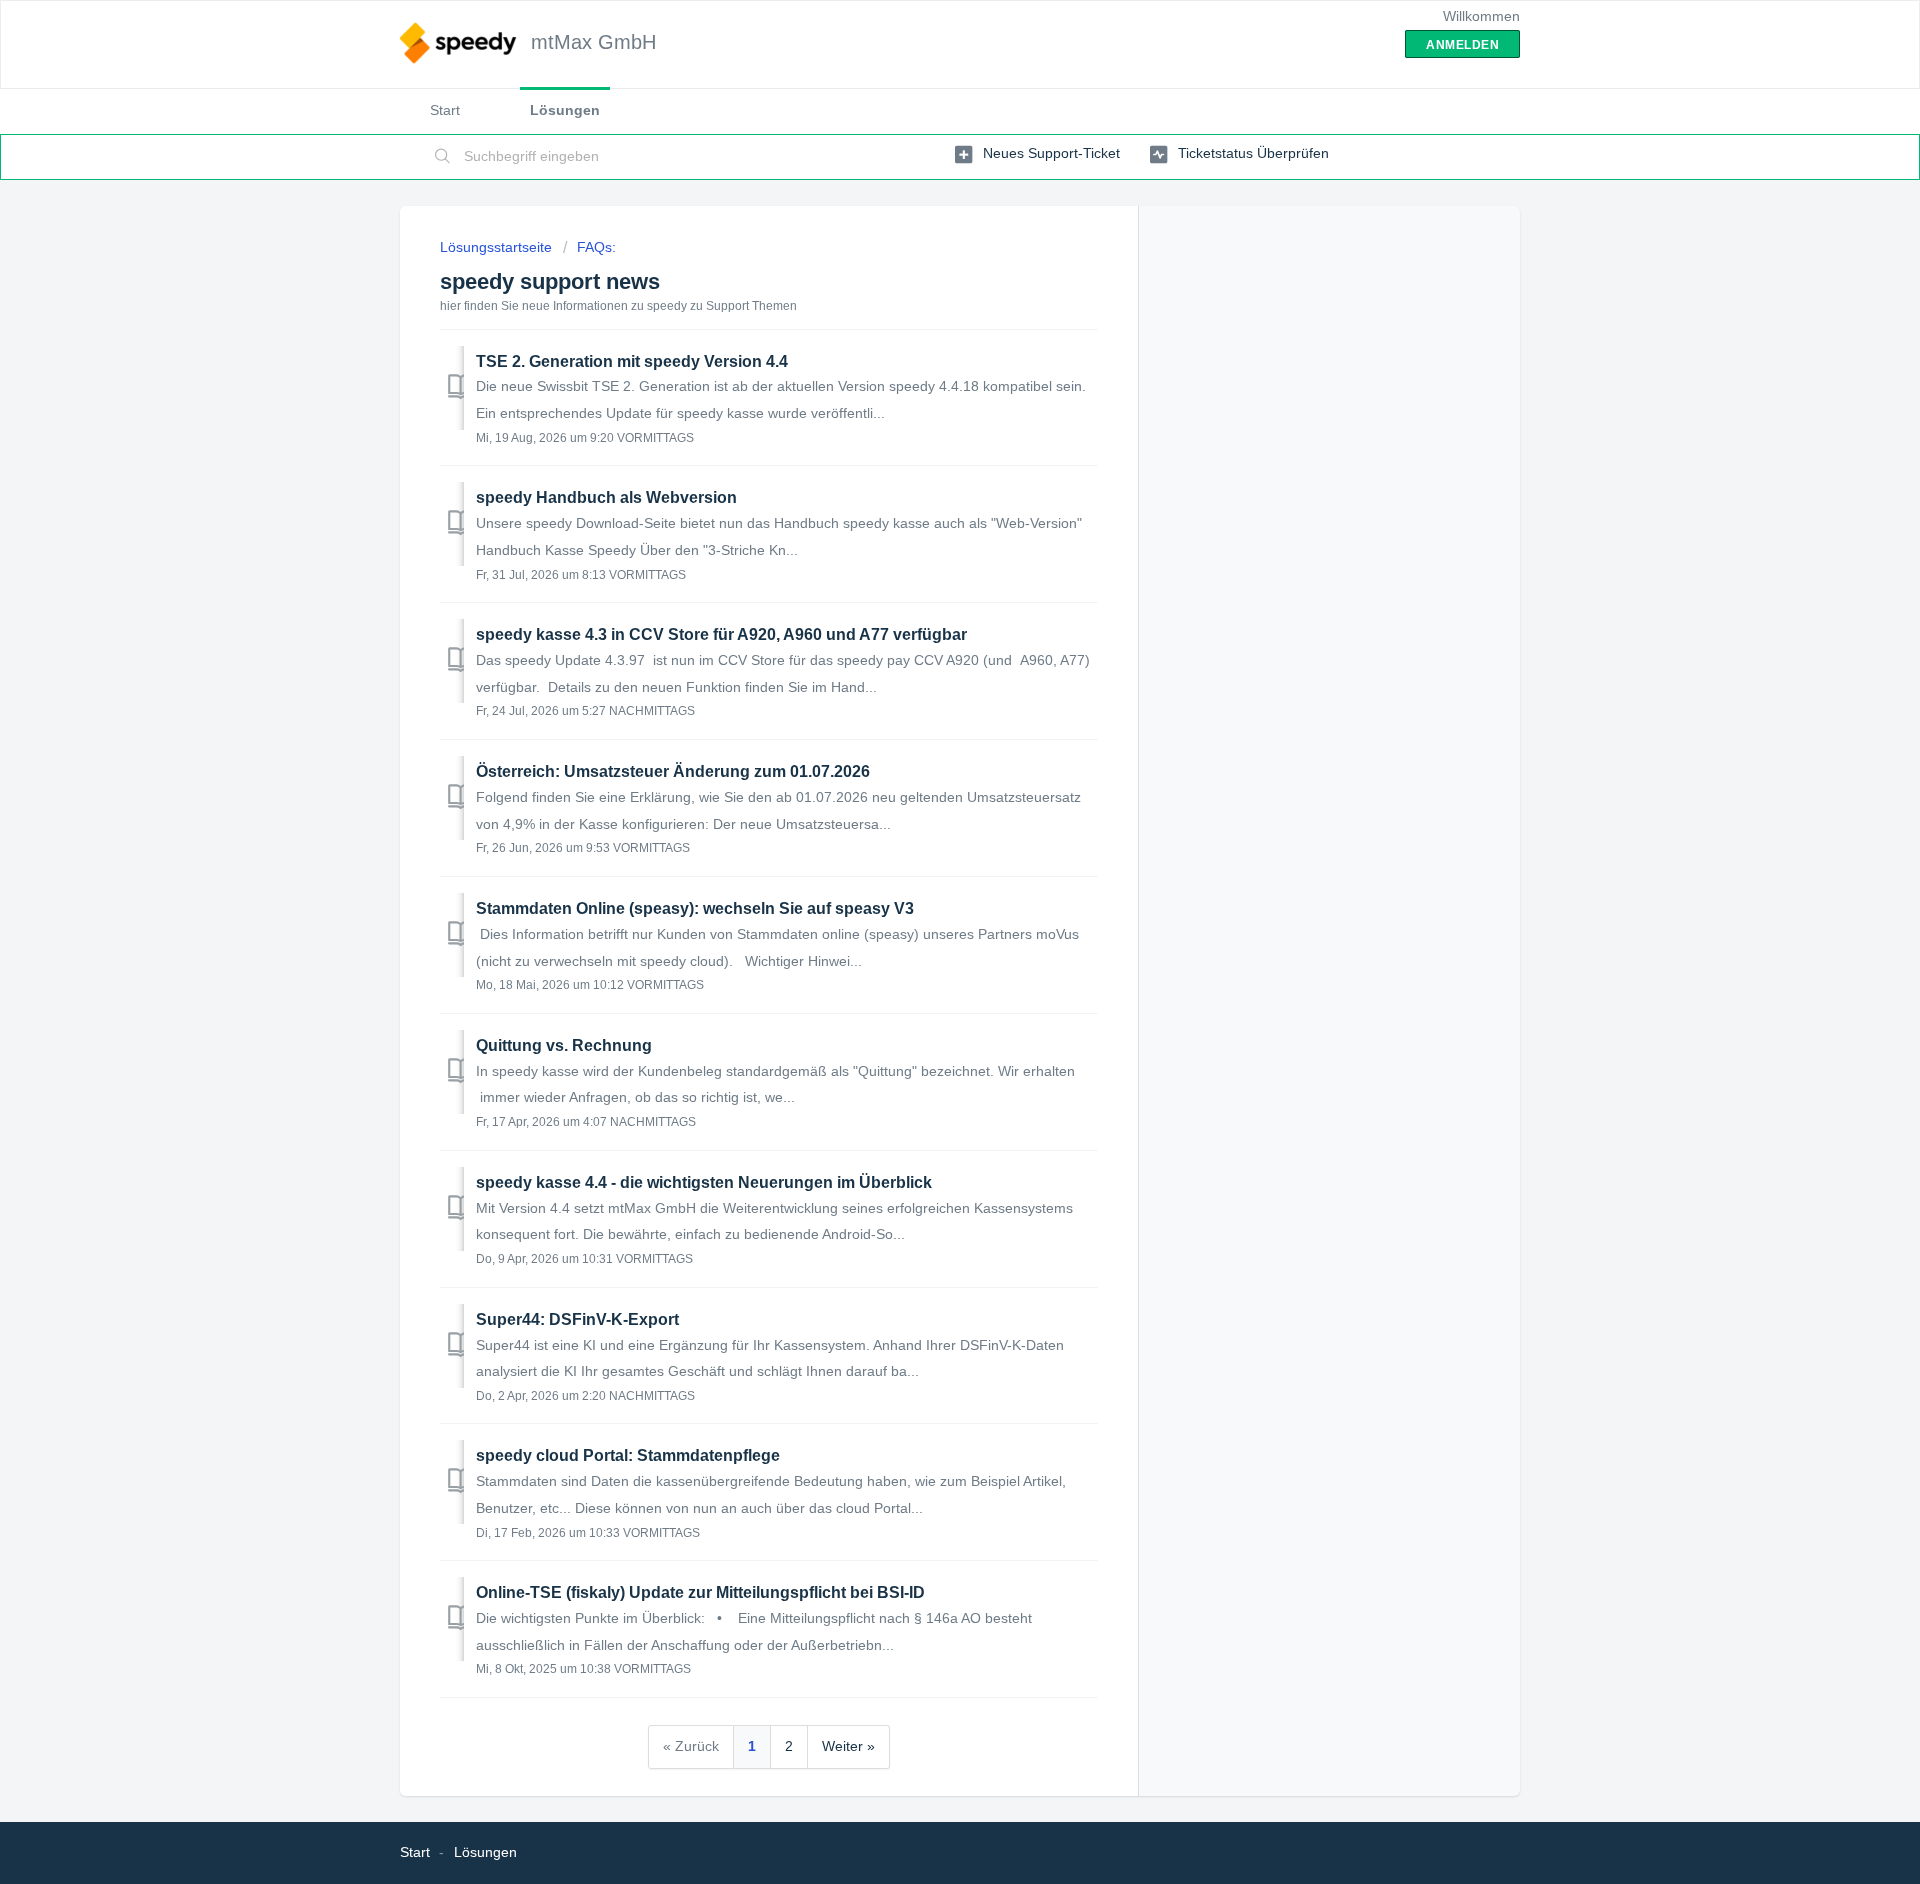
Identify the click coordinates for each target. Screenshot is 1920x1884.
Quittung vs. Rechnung (564, 1045)
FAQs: (596, 247)
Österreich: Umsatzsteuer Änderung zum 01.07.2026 (673, 771)
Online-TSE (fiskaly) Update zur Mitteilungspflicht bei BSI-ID (700, 1592)
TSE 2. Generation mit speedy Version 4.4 (632, 361)
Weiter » (848, 1746)
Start (445, 110)
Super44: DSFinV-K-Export (577, 1319)
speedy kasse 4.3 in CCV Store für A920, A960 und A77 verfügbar (721, 634)
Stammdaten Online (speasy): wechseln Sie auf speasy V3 (695, 908)
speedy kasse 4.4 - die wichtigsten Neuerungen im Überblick (704, 1182)
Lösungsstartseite (498, 247)
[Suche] (443, 157)
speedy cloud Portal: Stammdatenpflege (628, 1455)
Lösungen (565, 110)
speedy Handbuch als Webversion (606, 497)
